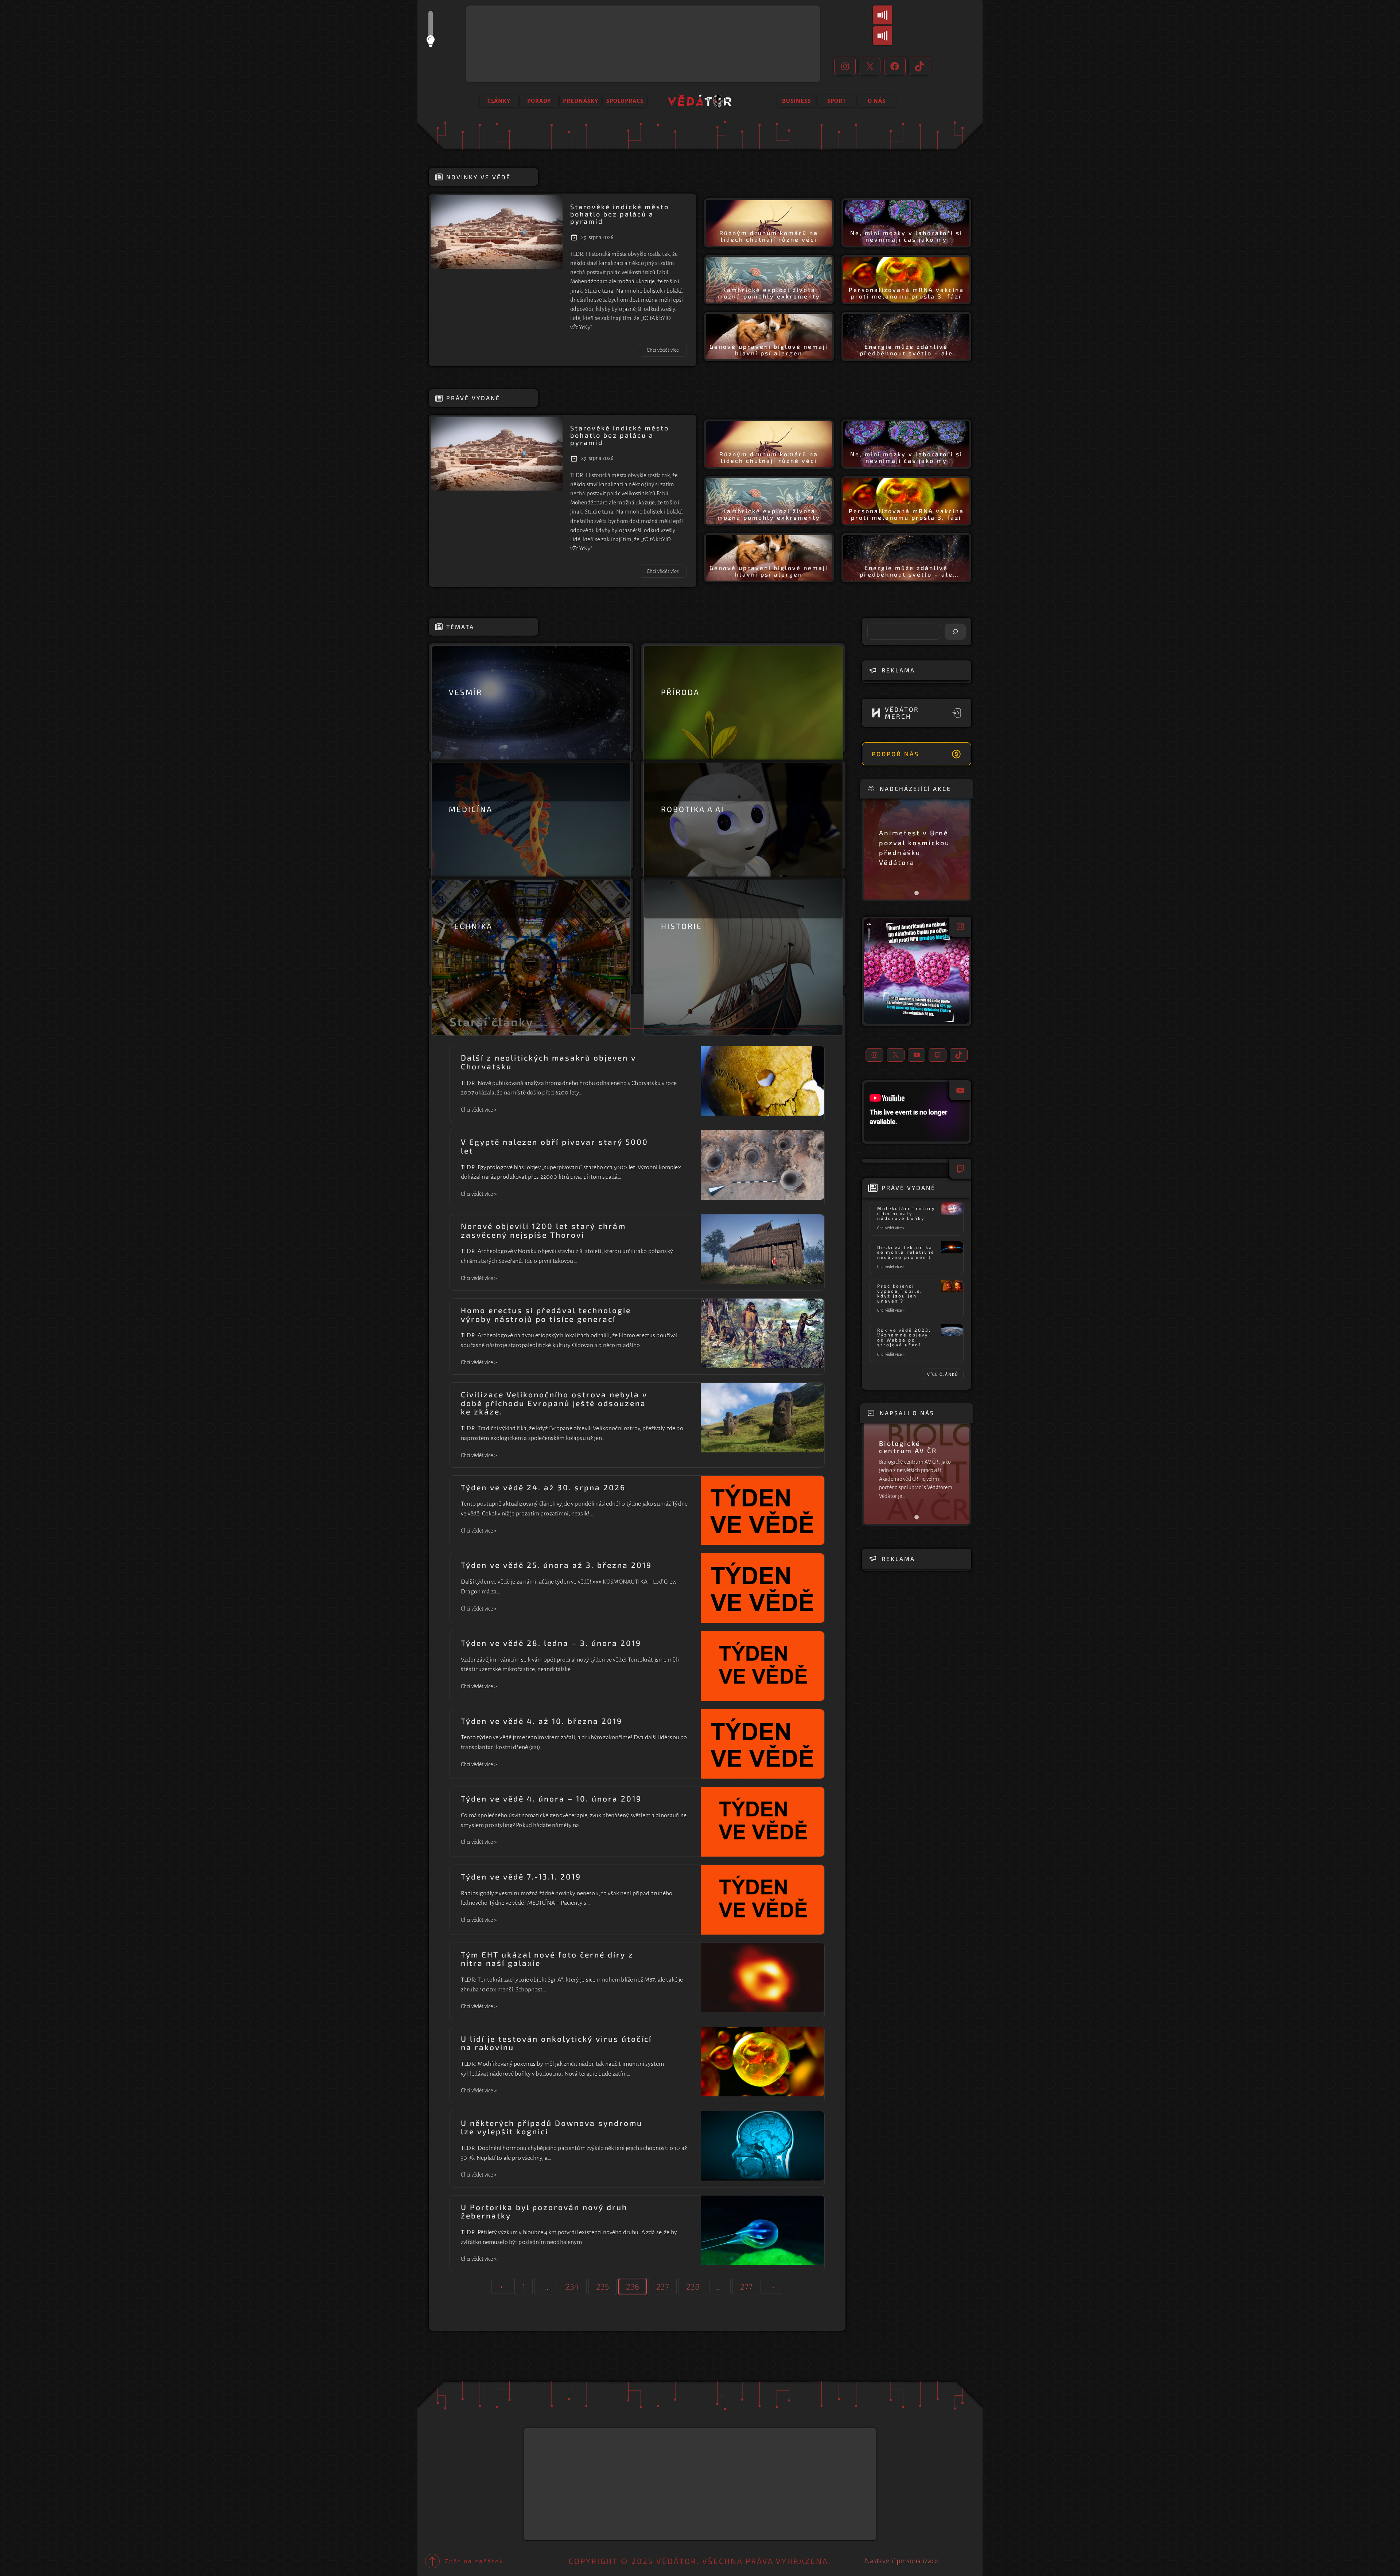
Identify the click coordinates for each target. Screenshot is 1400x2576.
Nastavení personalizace (901, 2561)
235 (602, 2286)
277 (746, 2286)
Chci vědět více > (479, 1111)
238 (693, 2286)
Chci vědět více (667, 352)
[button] (917, 971)
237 (663, 2286)
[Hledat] (955, 632)
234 (572, 2286)
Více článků (943, 1374)
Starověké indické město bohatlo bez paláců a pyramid (620, 214)
